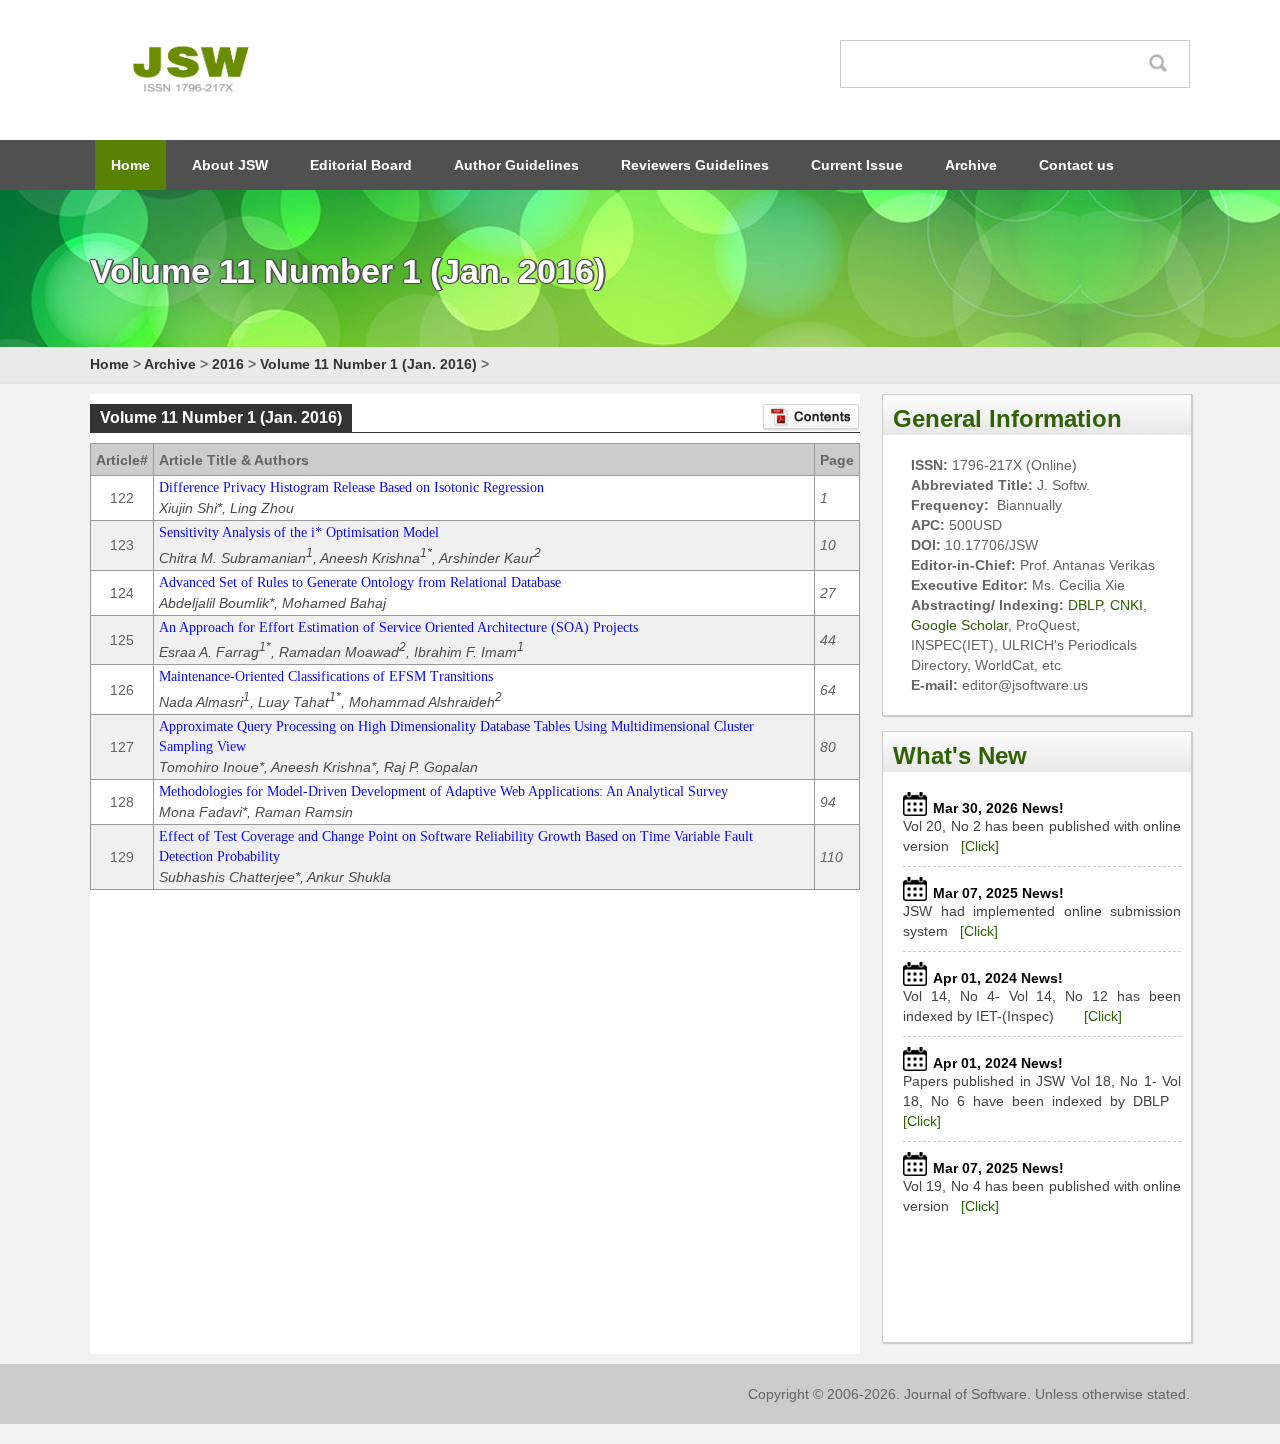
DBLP (1085, 605)
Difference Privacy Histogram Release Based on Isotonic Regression (351, 487)
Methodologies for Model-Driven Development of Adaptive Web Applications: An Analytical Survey (443, 791)
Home (130, 165)
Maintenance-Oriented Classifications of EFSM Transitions (326, 676)
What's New (960, 755)
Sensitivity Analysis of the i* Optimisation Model (299, 532)
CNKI (1126, 605)
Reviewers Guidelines (695, 165)
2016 (228, 364)
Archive (971, 165)
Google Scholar (959, 625)
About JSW (230, 165)
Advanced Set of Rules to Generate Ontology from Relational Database (360, 582)
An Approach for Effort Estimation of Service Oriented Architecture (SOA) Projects (398, 627)
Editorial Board (361, 165)
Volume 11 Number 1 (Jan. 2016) (368, 364)
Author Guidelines (516, 165)
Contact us (1076, 165)
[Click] (980, 846)
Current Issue (857, 165)
